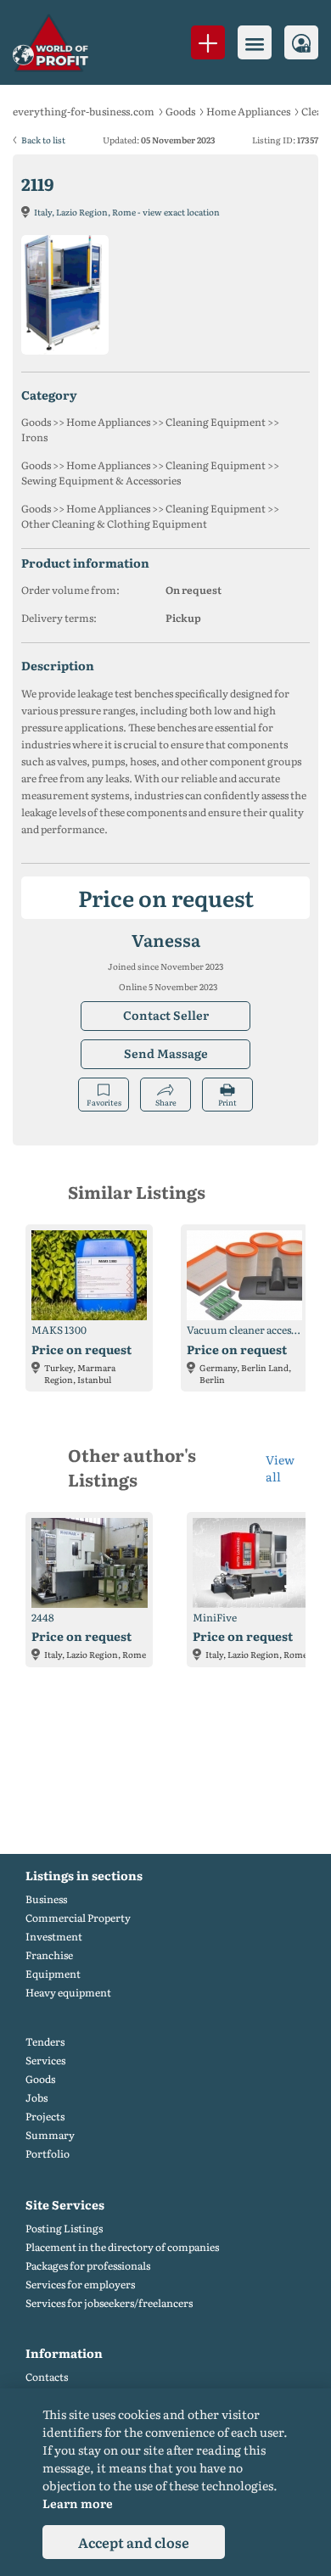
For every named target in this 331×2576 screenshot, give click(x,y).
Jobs (36, 2098)
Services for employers (80, 2285)
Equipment (53, 1974)
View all (280, 1468)
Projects (45, 2117)
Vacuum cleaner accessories (244, 1330)
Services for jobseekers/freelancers (109, 2303)
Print (227, 1102)
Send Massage (166, 1053)
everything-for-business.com (84, 111)
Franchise (49, 1955)
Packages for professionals (88, 2266)
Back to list (43, 140)
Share (166, 1102)
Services (45, 2061)
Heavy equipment (68, 1993)
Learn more (78, 2503)
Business (46, 1899)
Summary (50, 2135)
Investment (54, 1937)
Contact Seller (166, 1015)
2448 (43, 1618)
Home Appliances (248, 111)
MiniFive (215, 1618)
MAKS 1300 (59, 1330)
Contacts (47, 2377)
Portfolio (48, 2154)
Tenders (45, 2042)
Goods (180, 111)
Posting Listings (64, 2229)
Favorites (104, 1102)
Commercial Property (78, 1918)
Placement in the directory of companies (122, 2247)
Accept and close (134, 2542)
